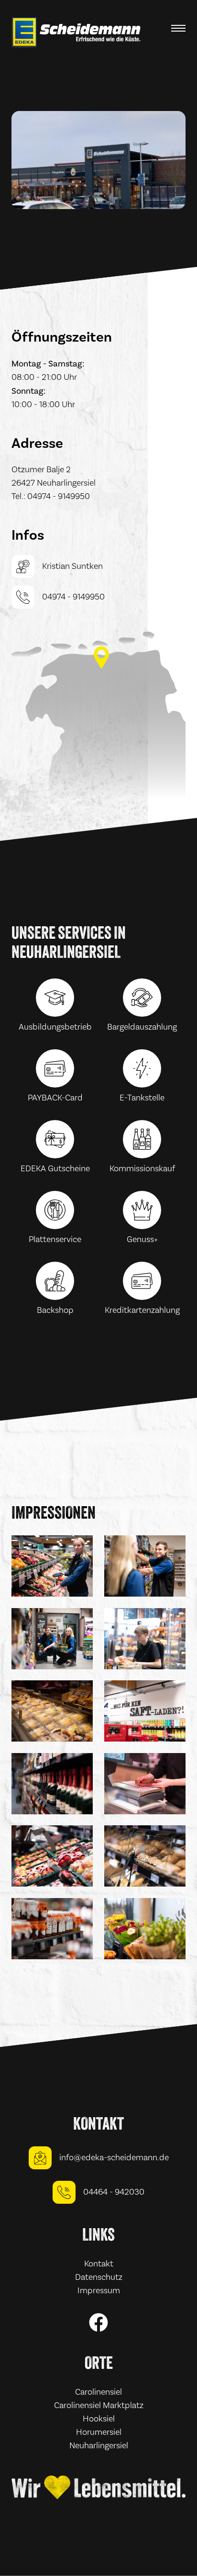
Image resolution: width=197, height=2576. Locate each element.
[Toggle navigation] (178, 30)
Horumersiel (99, 2432)
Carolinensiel (98, 2392)
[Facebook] (98, 2322)
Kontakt (99, 2264)
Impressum (99, 2291)
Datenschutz (99, 2277)
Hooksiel (99, 2419)
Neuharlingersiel (99, 2446)
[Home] (77, 32)
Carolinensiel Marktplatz (99, 2405)
